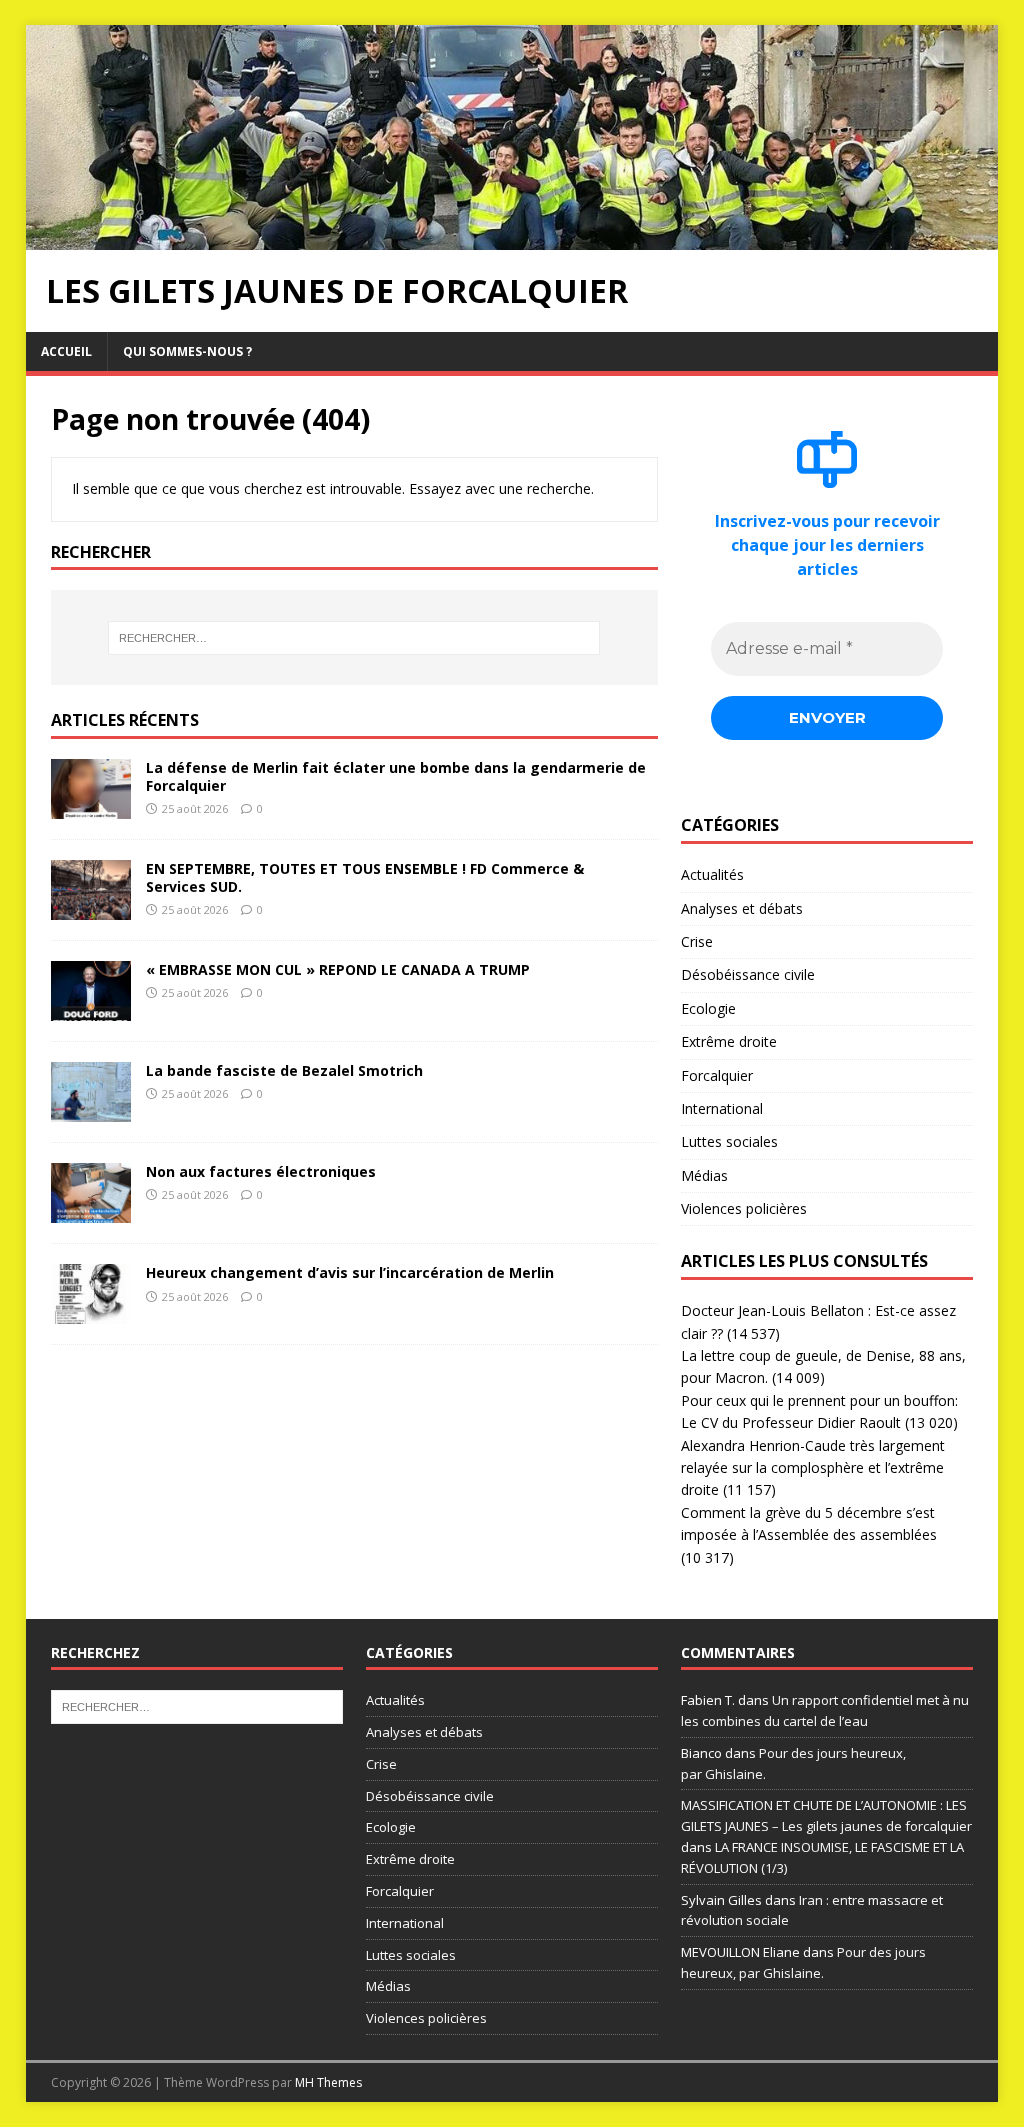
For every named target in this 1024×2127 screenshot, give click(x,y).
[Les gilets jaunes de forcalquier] (512, 237)
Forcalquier (717, 1075)
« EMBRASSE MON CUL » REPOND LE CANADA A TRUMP (338, 969)
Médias (704, 1175)
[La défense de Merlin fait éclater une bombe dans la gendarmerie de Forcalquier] (91, 807)
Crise (697, 941)
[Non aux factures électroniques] (91, 1211)
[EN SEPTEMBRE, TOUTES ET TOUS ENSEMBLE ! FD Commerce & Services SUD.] (91, 908)
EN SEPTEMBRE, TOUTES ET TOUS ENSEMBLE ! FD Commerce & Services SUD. (365, 877)
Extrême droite (729, 1041)
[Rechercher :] (354, 638)
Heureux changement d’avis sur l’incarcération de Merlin (350, 1272)
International (722, 1108)
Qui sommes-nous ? (187, 351)
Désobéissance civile (748, 974)
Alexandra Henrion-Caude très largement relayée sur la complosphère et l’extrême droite (813, 1468)
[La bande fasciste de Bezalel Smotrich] (91, 1110)
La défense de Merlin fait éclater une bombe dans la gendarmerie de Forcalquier (396, 776)
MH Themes (328, 2082)
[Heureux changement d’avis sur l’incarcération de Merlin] (91, 1312)
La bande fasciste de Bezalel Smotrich (284, 1070)
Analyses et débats (742, 908)
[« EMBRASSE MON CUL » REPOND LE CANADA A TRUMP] (91, 1009)
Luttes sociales (729, 1141)
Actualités (712, 874)
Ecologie (708, 1008)
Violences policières (744, 1208)
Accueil (66, 351)
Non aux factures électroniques (261, 1171)
